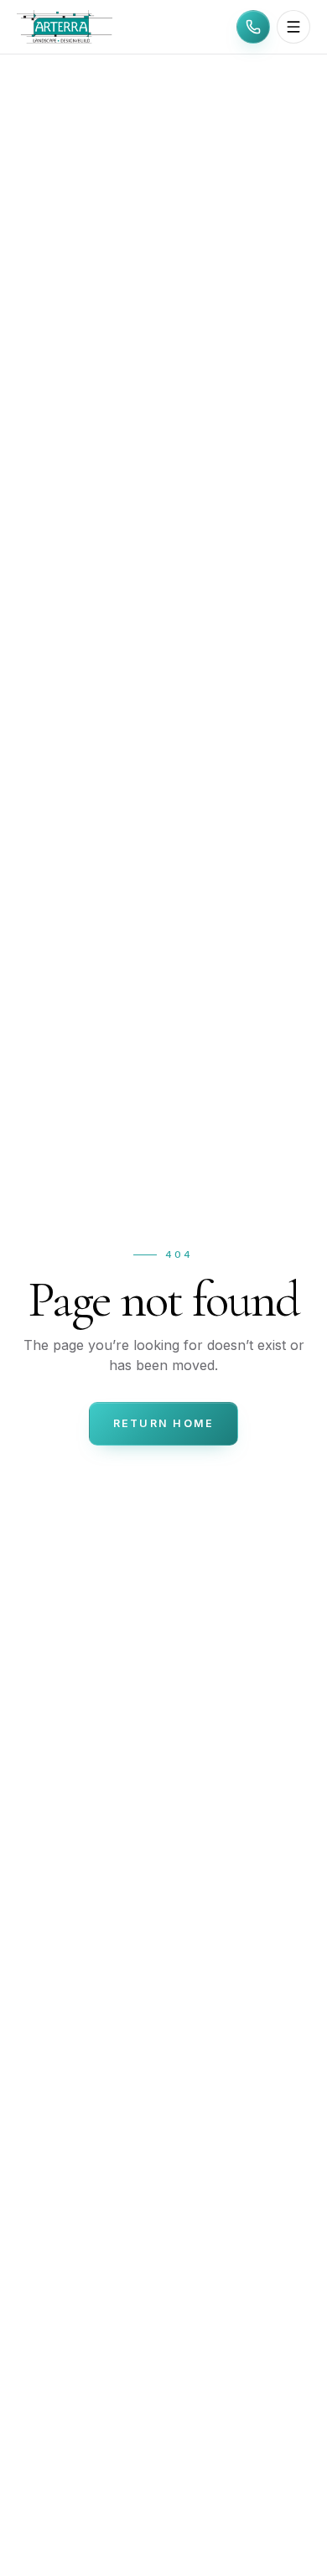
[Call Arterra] (253, 27)
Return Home (164, 1423)
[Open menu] (293, 27)
